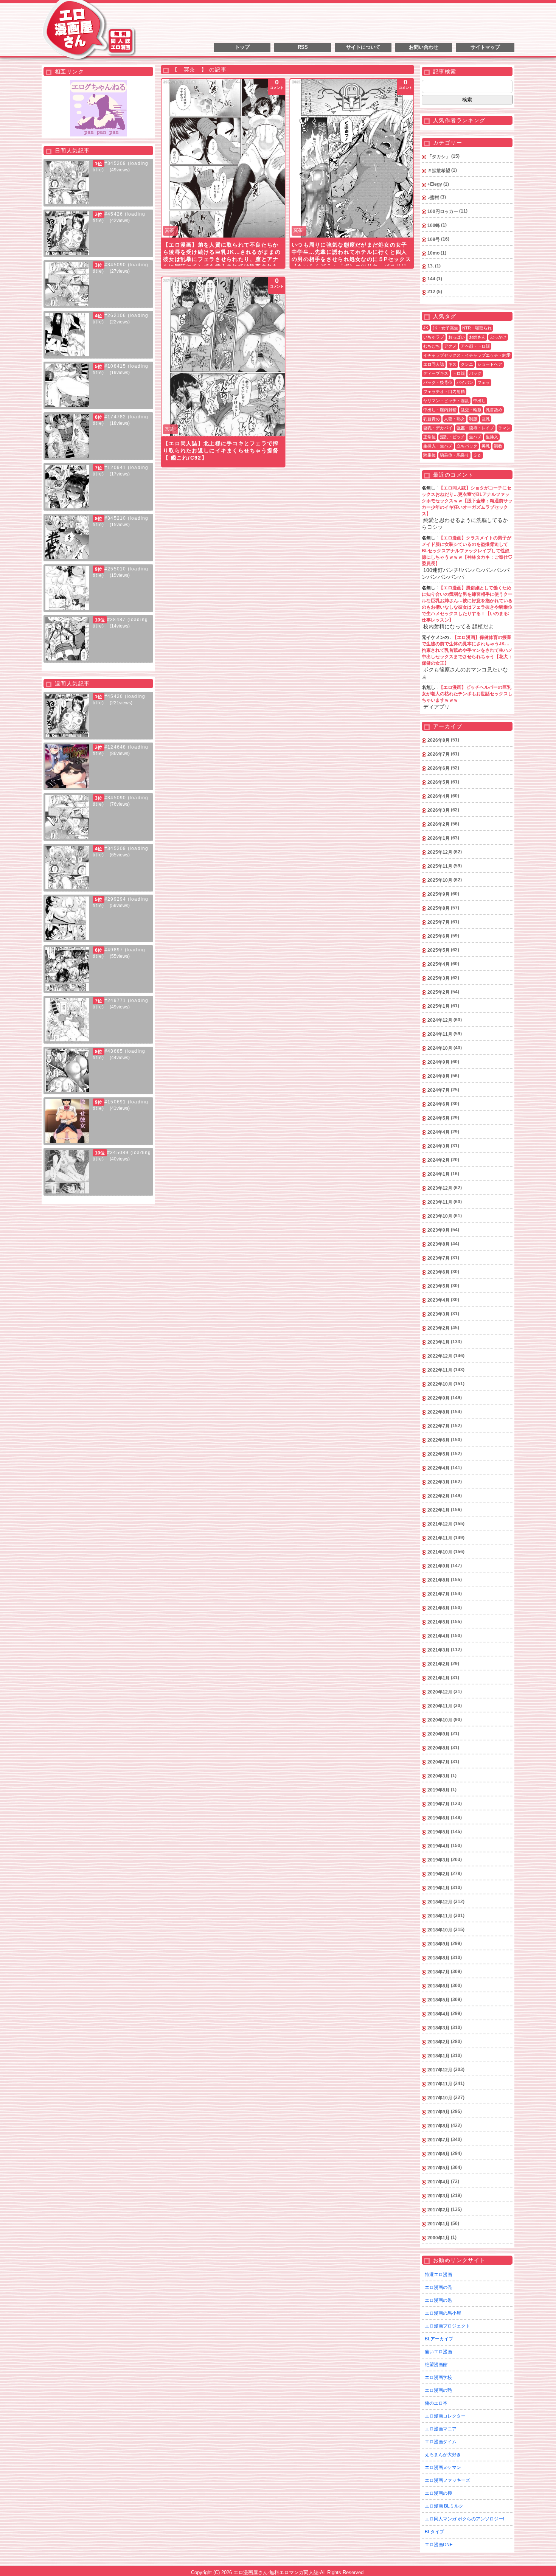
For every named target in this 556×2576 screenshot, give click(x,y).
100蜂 (434, 225)
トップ (242, 47)
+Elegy (435, 184)
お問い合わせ (424, 47)
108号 (434, 239)
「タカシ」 (439, 157)
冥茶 (169, 230)
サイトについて (363, 47)
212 (431, 292)
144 (431, 279)
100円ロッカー (443, 211)
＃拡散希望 (439, 171)
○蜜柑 (433, 197)
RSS (303, 47)
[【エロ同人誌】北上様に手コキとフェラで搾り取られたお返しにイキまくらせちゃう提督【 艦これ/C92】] (223, 357)
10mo (433, 253)
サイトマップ (485, 47)
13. (431, 266)
